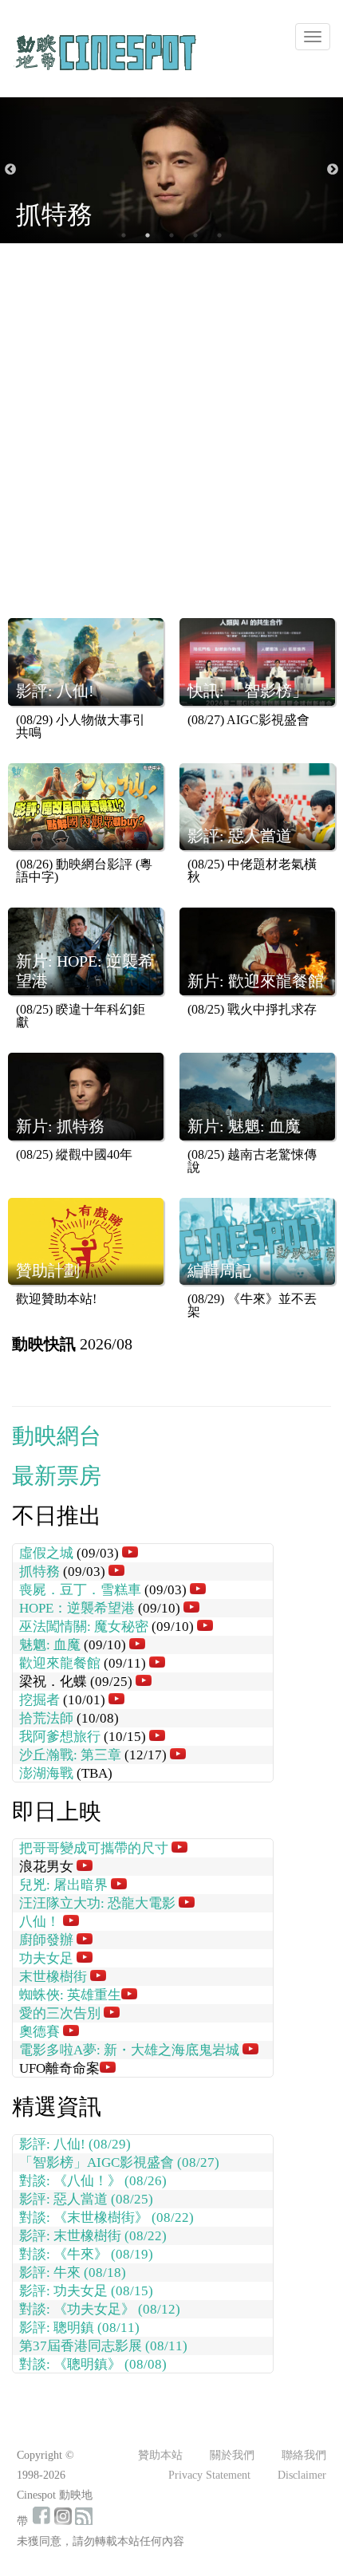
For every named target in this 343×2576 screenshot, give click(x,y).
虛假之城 (46, 1553)
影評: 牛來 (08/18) (73, 2273)
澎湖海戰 (46, 1773)
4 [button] (195, 235)
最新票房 (57, 1476)
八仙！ (39, 1922)
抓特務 (39, 1572)
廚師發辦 (46, 1940)
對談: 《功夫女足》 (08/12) (100, 2309)
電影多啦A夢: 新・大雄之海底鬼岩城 (129, 2050)
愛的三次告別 (60, 2013)
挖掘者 (39, 1700)
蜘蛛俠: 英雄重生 (70, 1995)
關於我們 (232, 2455)
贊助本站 (160, 2455)
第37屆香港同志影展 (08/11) (103, 2346)
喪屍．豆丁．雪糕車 (80, 1590)
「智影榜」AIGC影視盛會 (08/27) (119, 2162)
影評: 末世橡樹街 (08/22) (93, 2236)
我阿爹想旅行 (60, 1737)
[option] (171, 170)
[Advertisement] (171, 439)
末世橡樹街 (53, 1977)
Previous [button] (10, 170)
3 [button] (171, 235)
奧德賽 (39, 2032)
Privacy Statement (209, 2475)
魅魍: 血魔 (50, 1645)
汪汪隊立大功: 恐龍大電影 (97, 1903)
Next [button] (333, 170)
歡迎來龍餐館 (60, 1663)
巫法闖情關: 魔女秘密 (84, 1627)
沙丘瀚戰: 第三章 (70, 1755)
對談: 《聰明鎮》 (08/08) (93, 2364)
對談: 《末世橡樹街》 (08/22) (106, 2218)
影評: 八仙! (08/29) (75, 2144)
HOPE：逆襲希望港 (77, 1608)
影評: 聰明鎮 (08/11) (79, 2328)
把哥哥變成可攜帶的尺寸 (94, 1848)
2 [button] (148, 235)
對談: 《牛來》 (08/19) (86, 2254)
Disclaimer (302, 2475)
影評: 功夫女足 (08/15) (86, 2291)
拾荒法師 (46, 1718)
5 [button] (219, 235)
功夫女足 (46, 1958)
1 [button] (124, 235)
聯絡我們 (304, 2455)
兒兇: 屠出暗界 (63, 1885)
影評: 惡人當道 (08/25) (86, 2199)
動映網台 (57, 1436)
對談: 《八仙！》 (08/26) (93, 2181)
